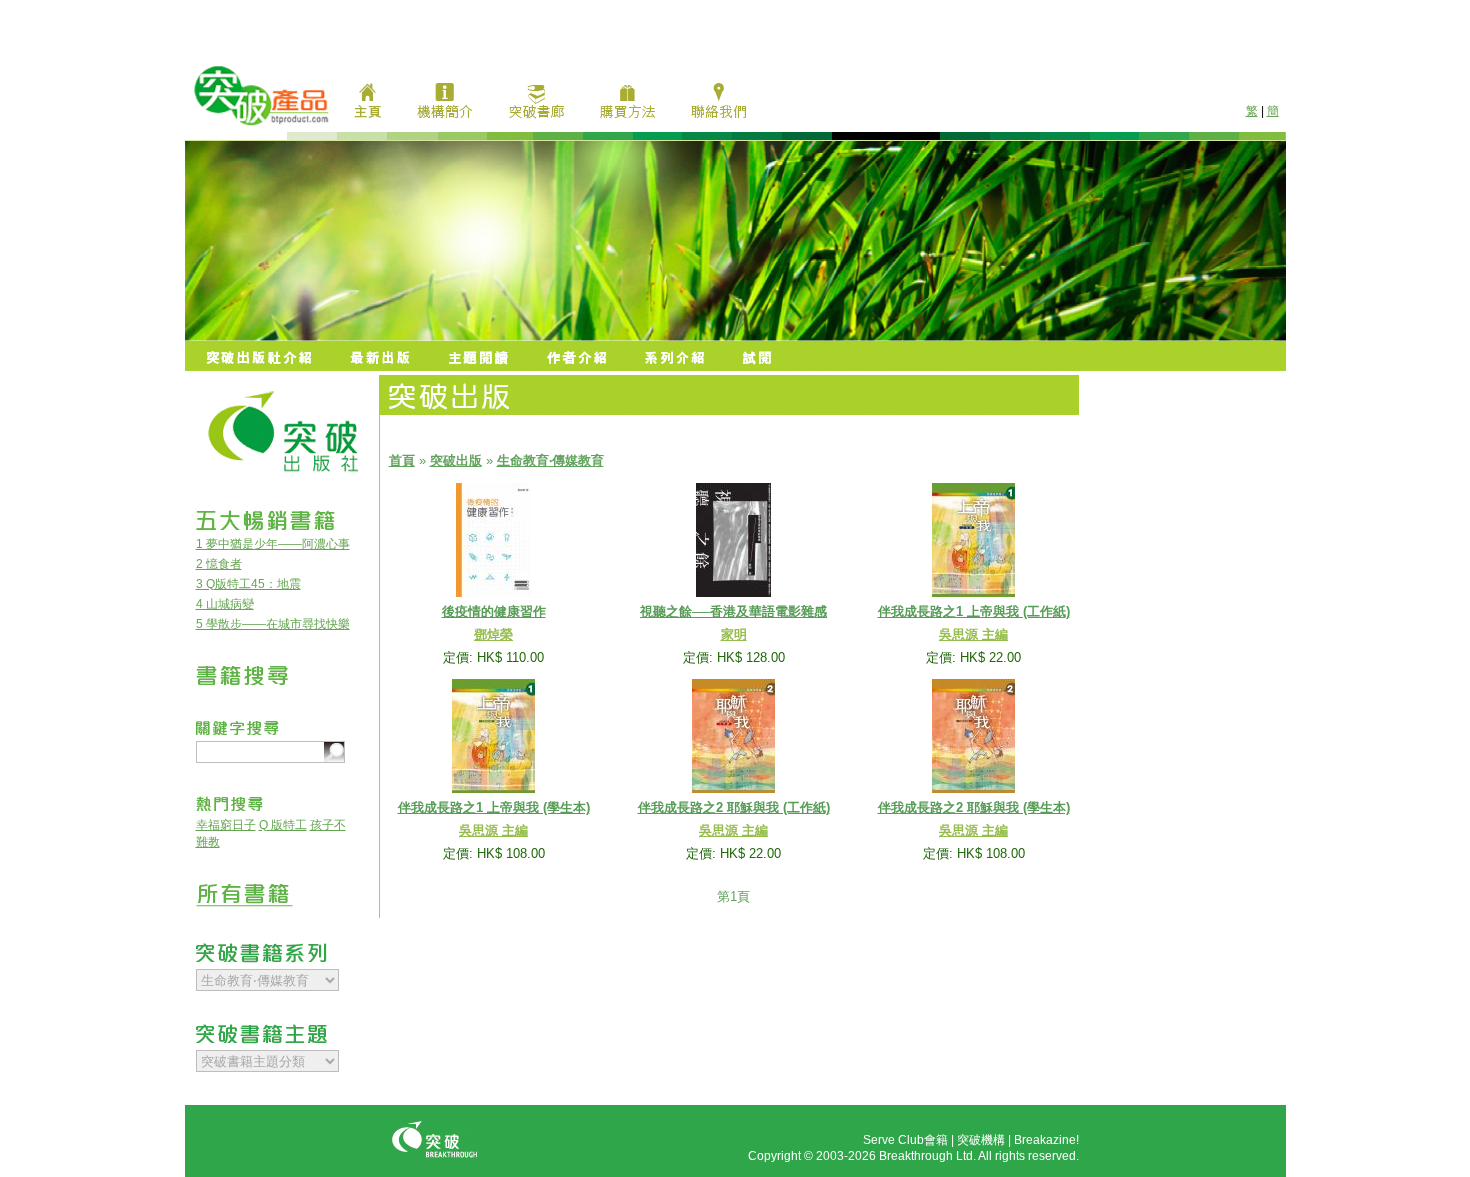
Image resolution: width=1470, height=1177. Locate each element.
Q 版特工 (283, 825)
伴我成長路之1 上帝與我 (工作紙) (974, 611)
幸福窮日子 (226, 825)
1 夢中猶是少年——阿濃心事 (273, 544)
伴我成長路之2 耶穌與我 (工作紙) (734, 807)
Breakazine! (1046, 1140)
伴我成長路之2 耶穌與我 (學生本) (974, 807)
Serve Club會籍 (905, 1140)
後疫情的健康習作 (494, 611)
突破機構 (981, 1140)
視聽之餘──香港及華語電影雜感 (733, 611)
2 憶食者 (219, 564)
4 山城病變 (225, 604)
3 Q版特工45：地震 (248, 584)
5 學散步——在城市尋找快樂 (273, 624)
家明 (734, 634)
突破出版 (456, 460)
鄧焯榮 (493, 634)
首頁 (402, 460)
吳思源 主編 (973, 634)
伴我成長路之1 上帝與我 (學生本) (494, 807)
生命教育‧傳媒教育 (550, 460)
